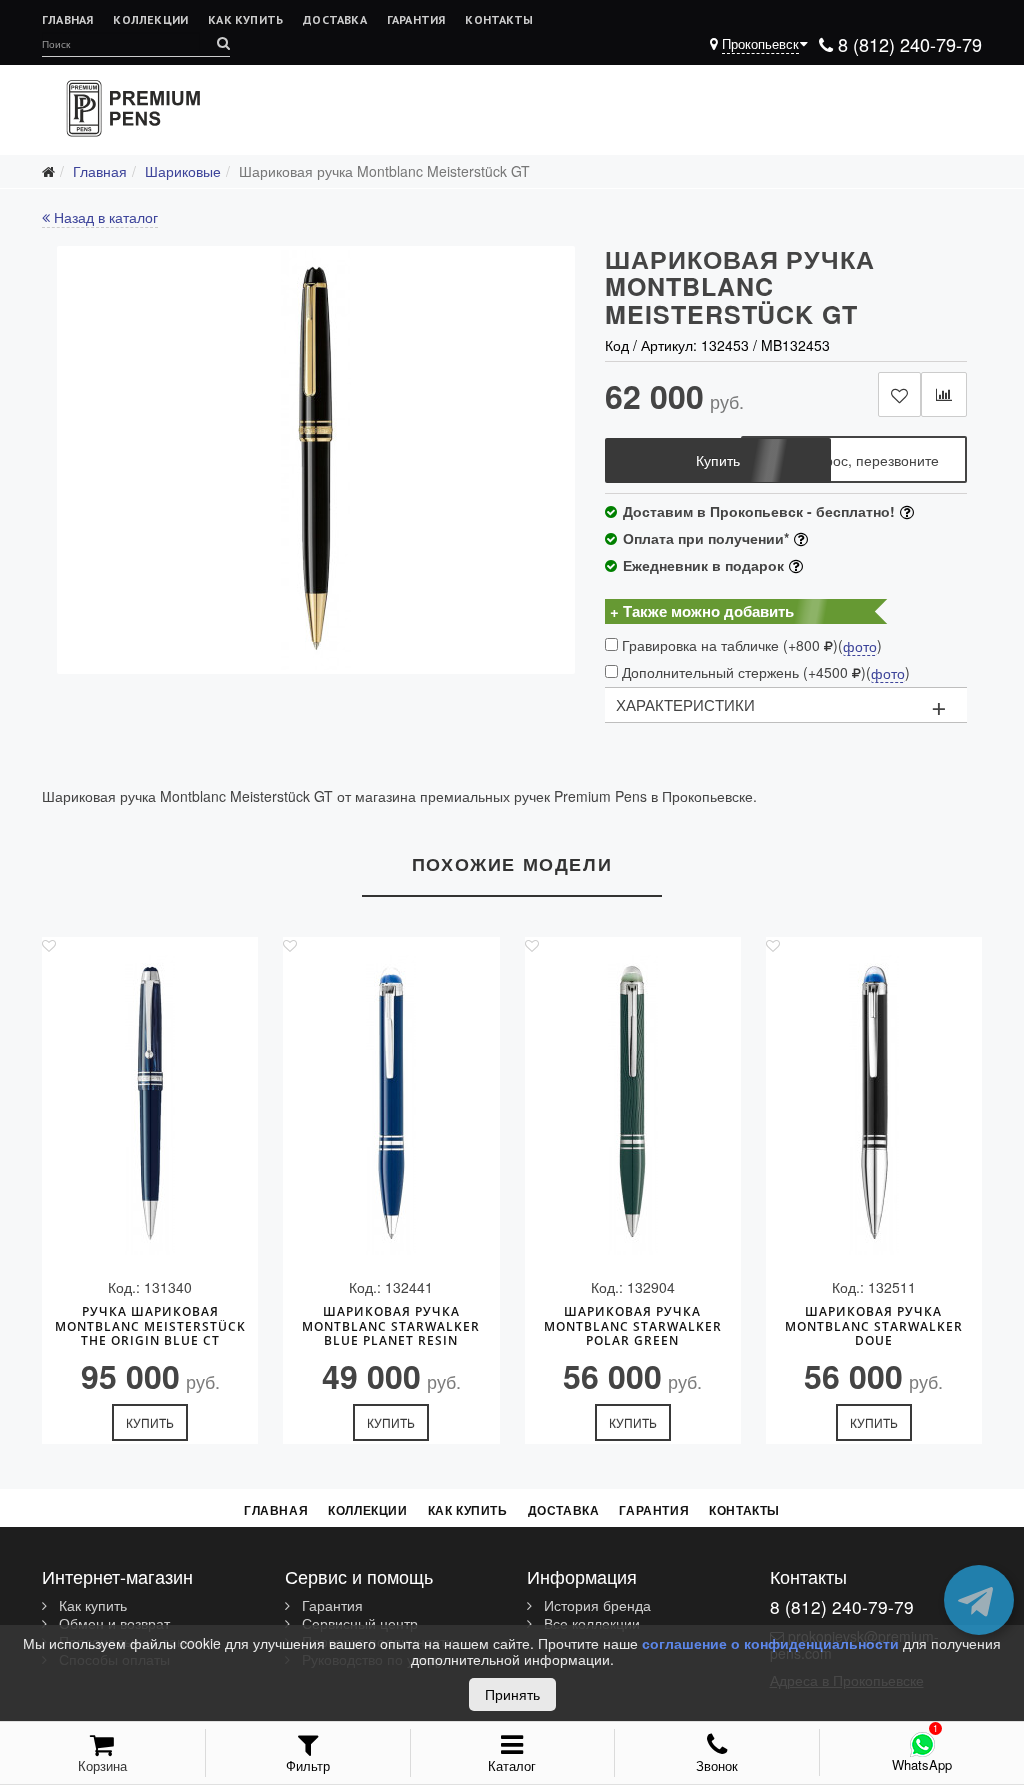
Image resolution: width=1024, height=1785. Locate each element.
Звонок (717, 1765)
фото (860, 647)
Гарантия (416, 19)
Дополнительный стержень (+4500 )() (764, 672)
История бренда (595, 1606)
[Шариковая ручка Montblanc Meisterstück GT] (316, 460)
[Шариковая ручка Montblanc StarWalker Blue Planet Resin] (391, 1105)
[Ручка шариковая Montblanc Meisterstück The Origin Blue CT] (150, 1105)
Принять (512, 1694)
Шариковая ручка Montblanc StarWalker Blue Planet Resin (391, 1326)
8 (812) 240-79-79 (907, 44)
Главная (67, 19)
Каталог (512, 1765)
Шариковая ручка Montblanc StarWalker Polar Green (633, 1326)
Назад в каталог (104, 217)
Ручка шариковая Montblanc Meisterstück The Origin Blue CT (150, 1326)
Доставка (335, 19)
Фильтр (308, 1765)
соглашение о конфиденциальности (770, 1643)
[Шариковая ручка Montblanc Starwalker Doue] (874, 1105)
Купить (150, 1422)
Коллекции (150, 19)
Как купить (245, 19)
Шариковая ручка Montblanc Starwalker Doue (874, 1326)
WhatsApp (922, 1764)
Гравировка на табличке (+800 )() (750, 645)
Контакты (499, 19)
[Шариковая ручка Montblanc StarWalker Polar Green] (633, 1105)
